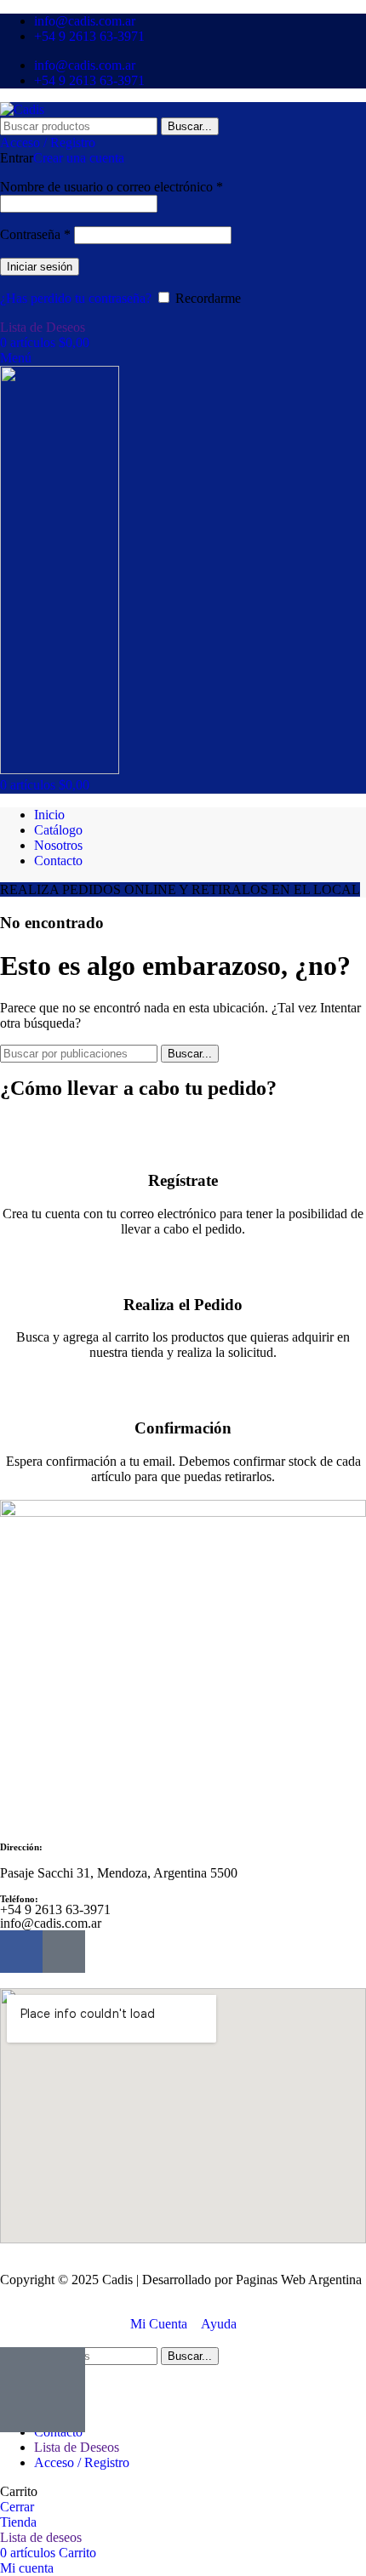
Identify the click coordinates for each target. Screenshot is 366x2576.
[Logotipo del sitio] (22, 109)
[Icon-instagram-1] (64, 1952)
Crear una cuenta (79, 158)
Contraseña (35, 234)
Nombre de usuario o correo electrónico (112, 187)
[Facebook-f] (21, 1952)
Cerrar (17, 2507)
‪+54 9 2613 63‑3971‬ (55, 1909)
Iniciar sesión (40, 267)
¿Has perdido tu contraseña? (76, 298)
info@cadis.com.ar (51, 1923)
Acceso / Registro (82, 2462)
